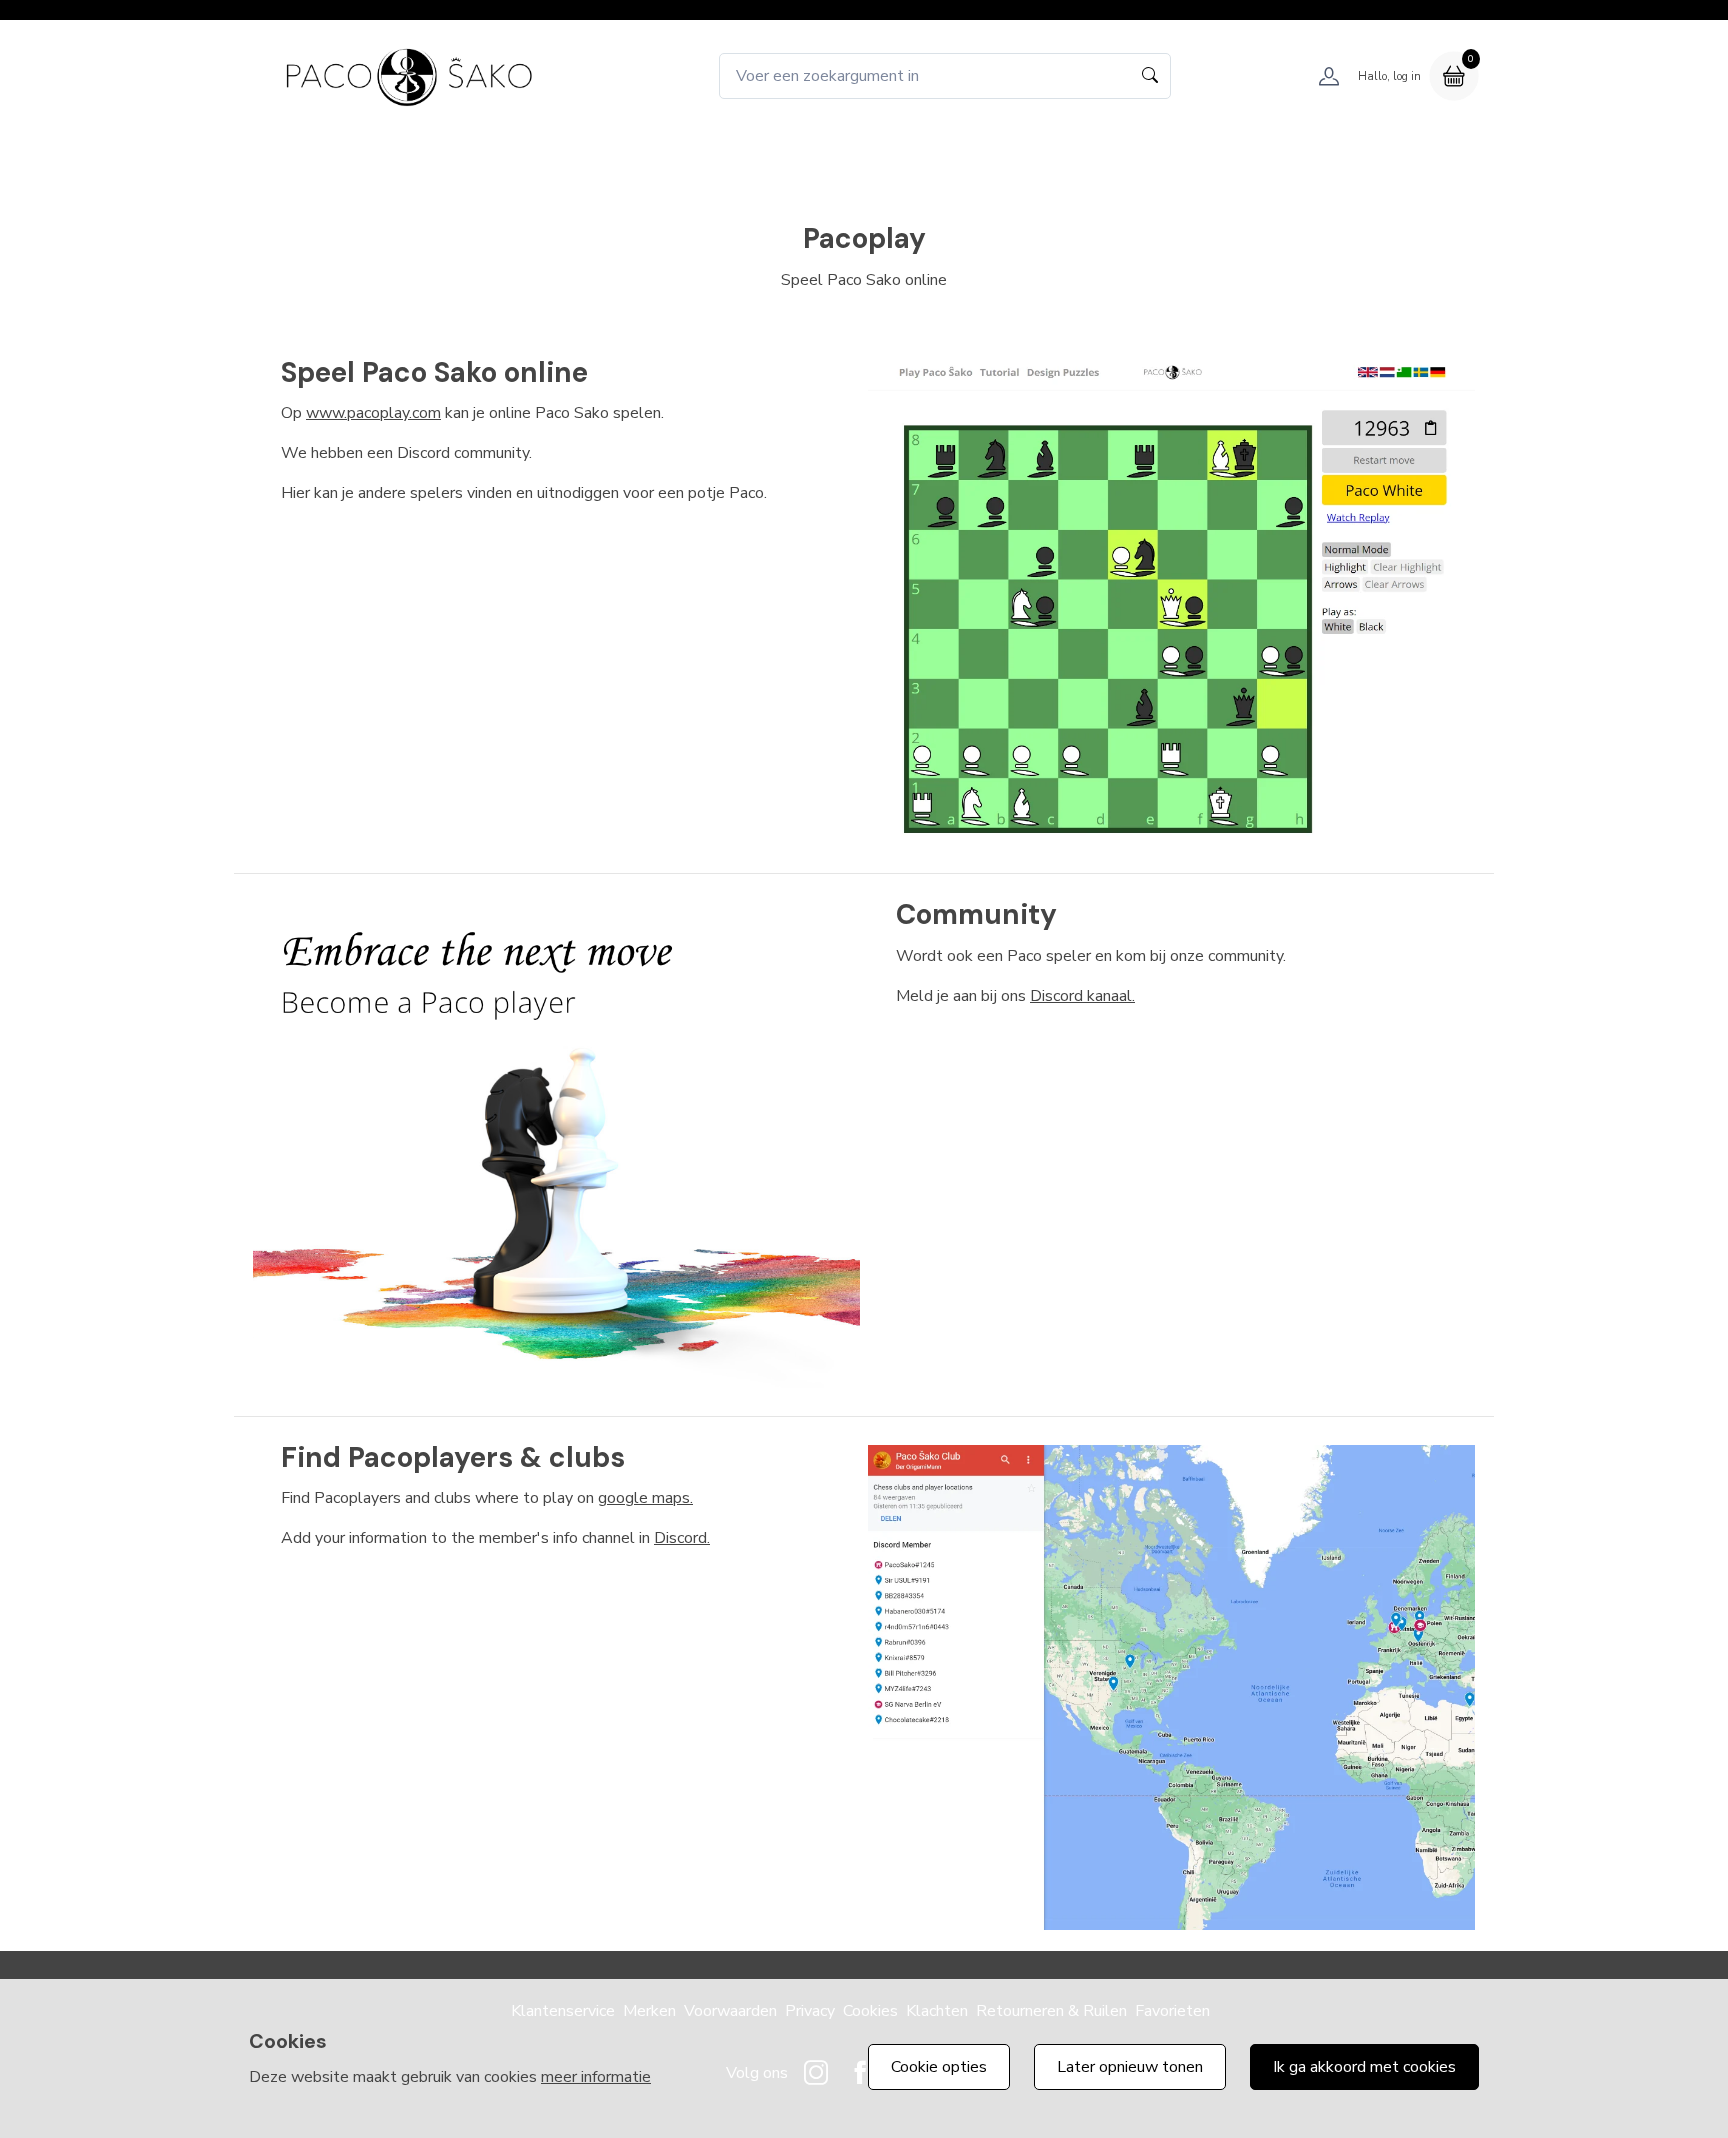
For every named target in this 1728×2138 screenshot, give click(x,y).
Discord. (682, 1538)
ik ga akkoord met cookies (1364, 2067)
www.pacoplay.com (373, 413)
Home (619, 155)
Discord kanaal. (1082, 996)
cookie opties (939, 2067)
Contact (1103, 155)
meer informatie (596, 2077)
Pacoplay (1007, 155)
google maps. (645, 1498)
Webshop (711, 155)
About (804, 155)
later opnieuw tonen (1130, 2067)
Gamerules (901, 155)
